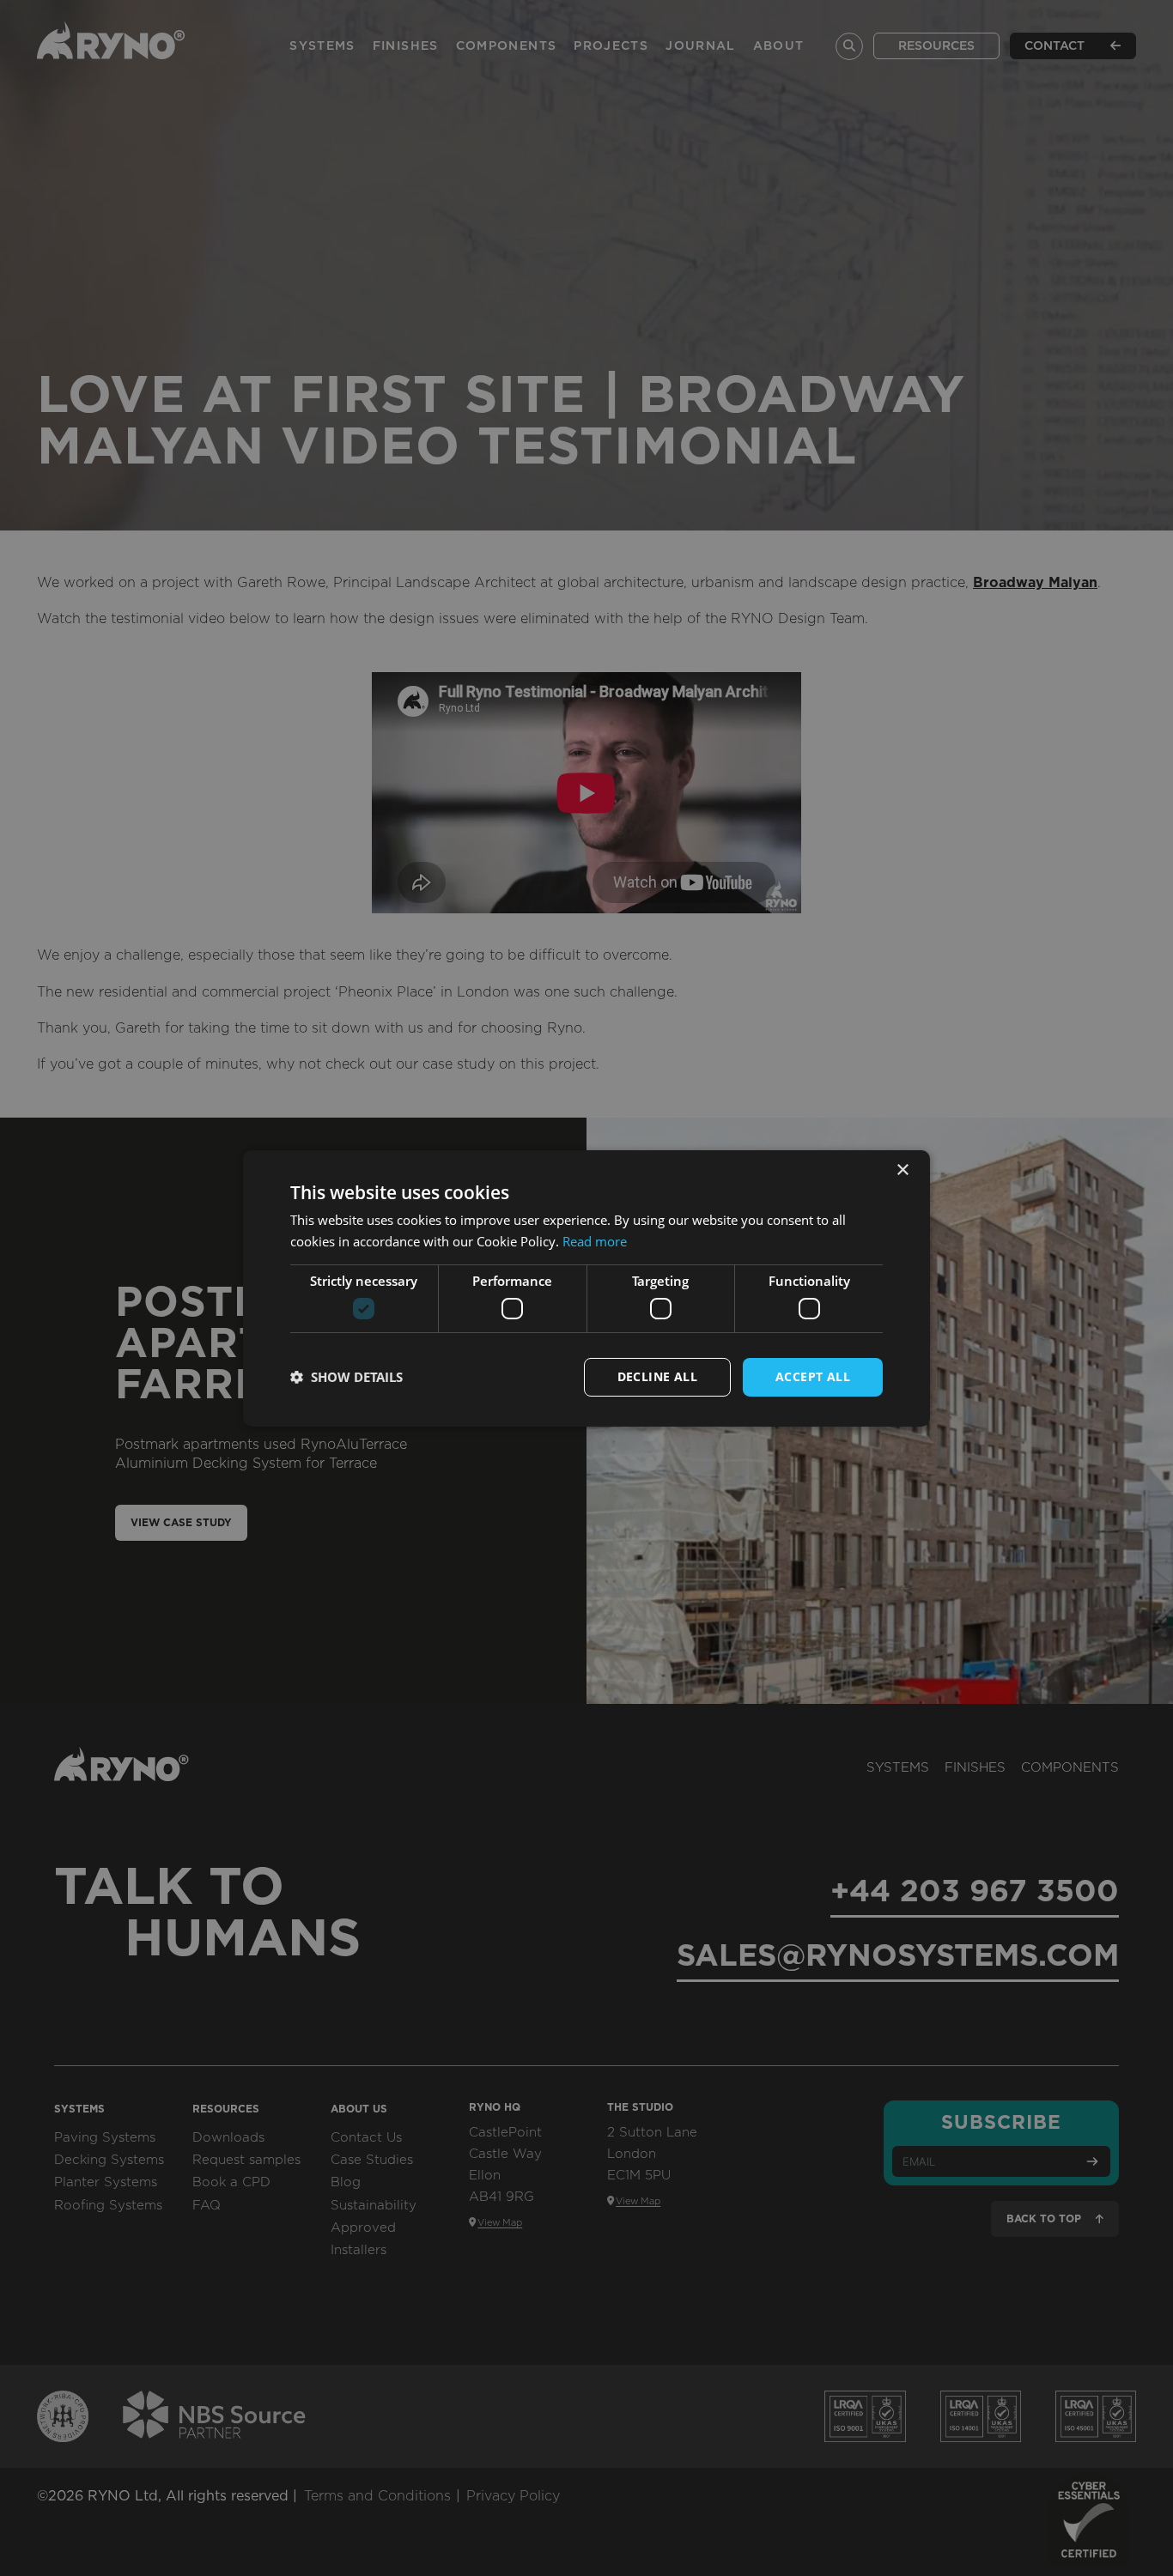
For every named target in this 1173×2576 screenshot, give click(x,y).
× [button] (902, 1170)
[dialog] (586, 1288)
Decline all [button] (657, 1376)
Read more (595, 1241)
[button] (346, 1377)
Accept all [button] (813, 1376)
